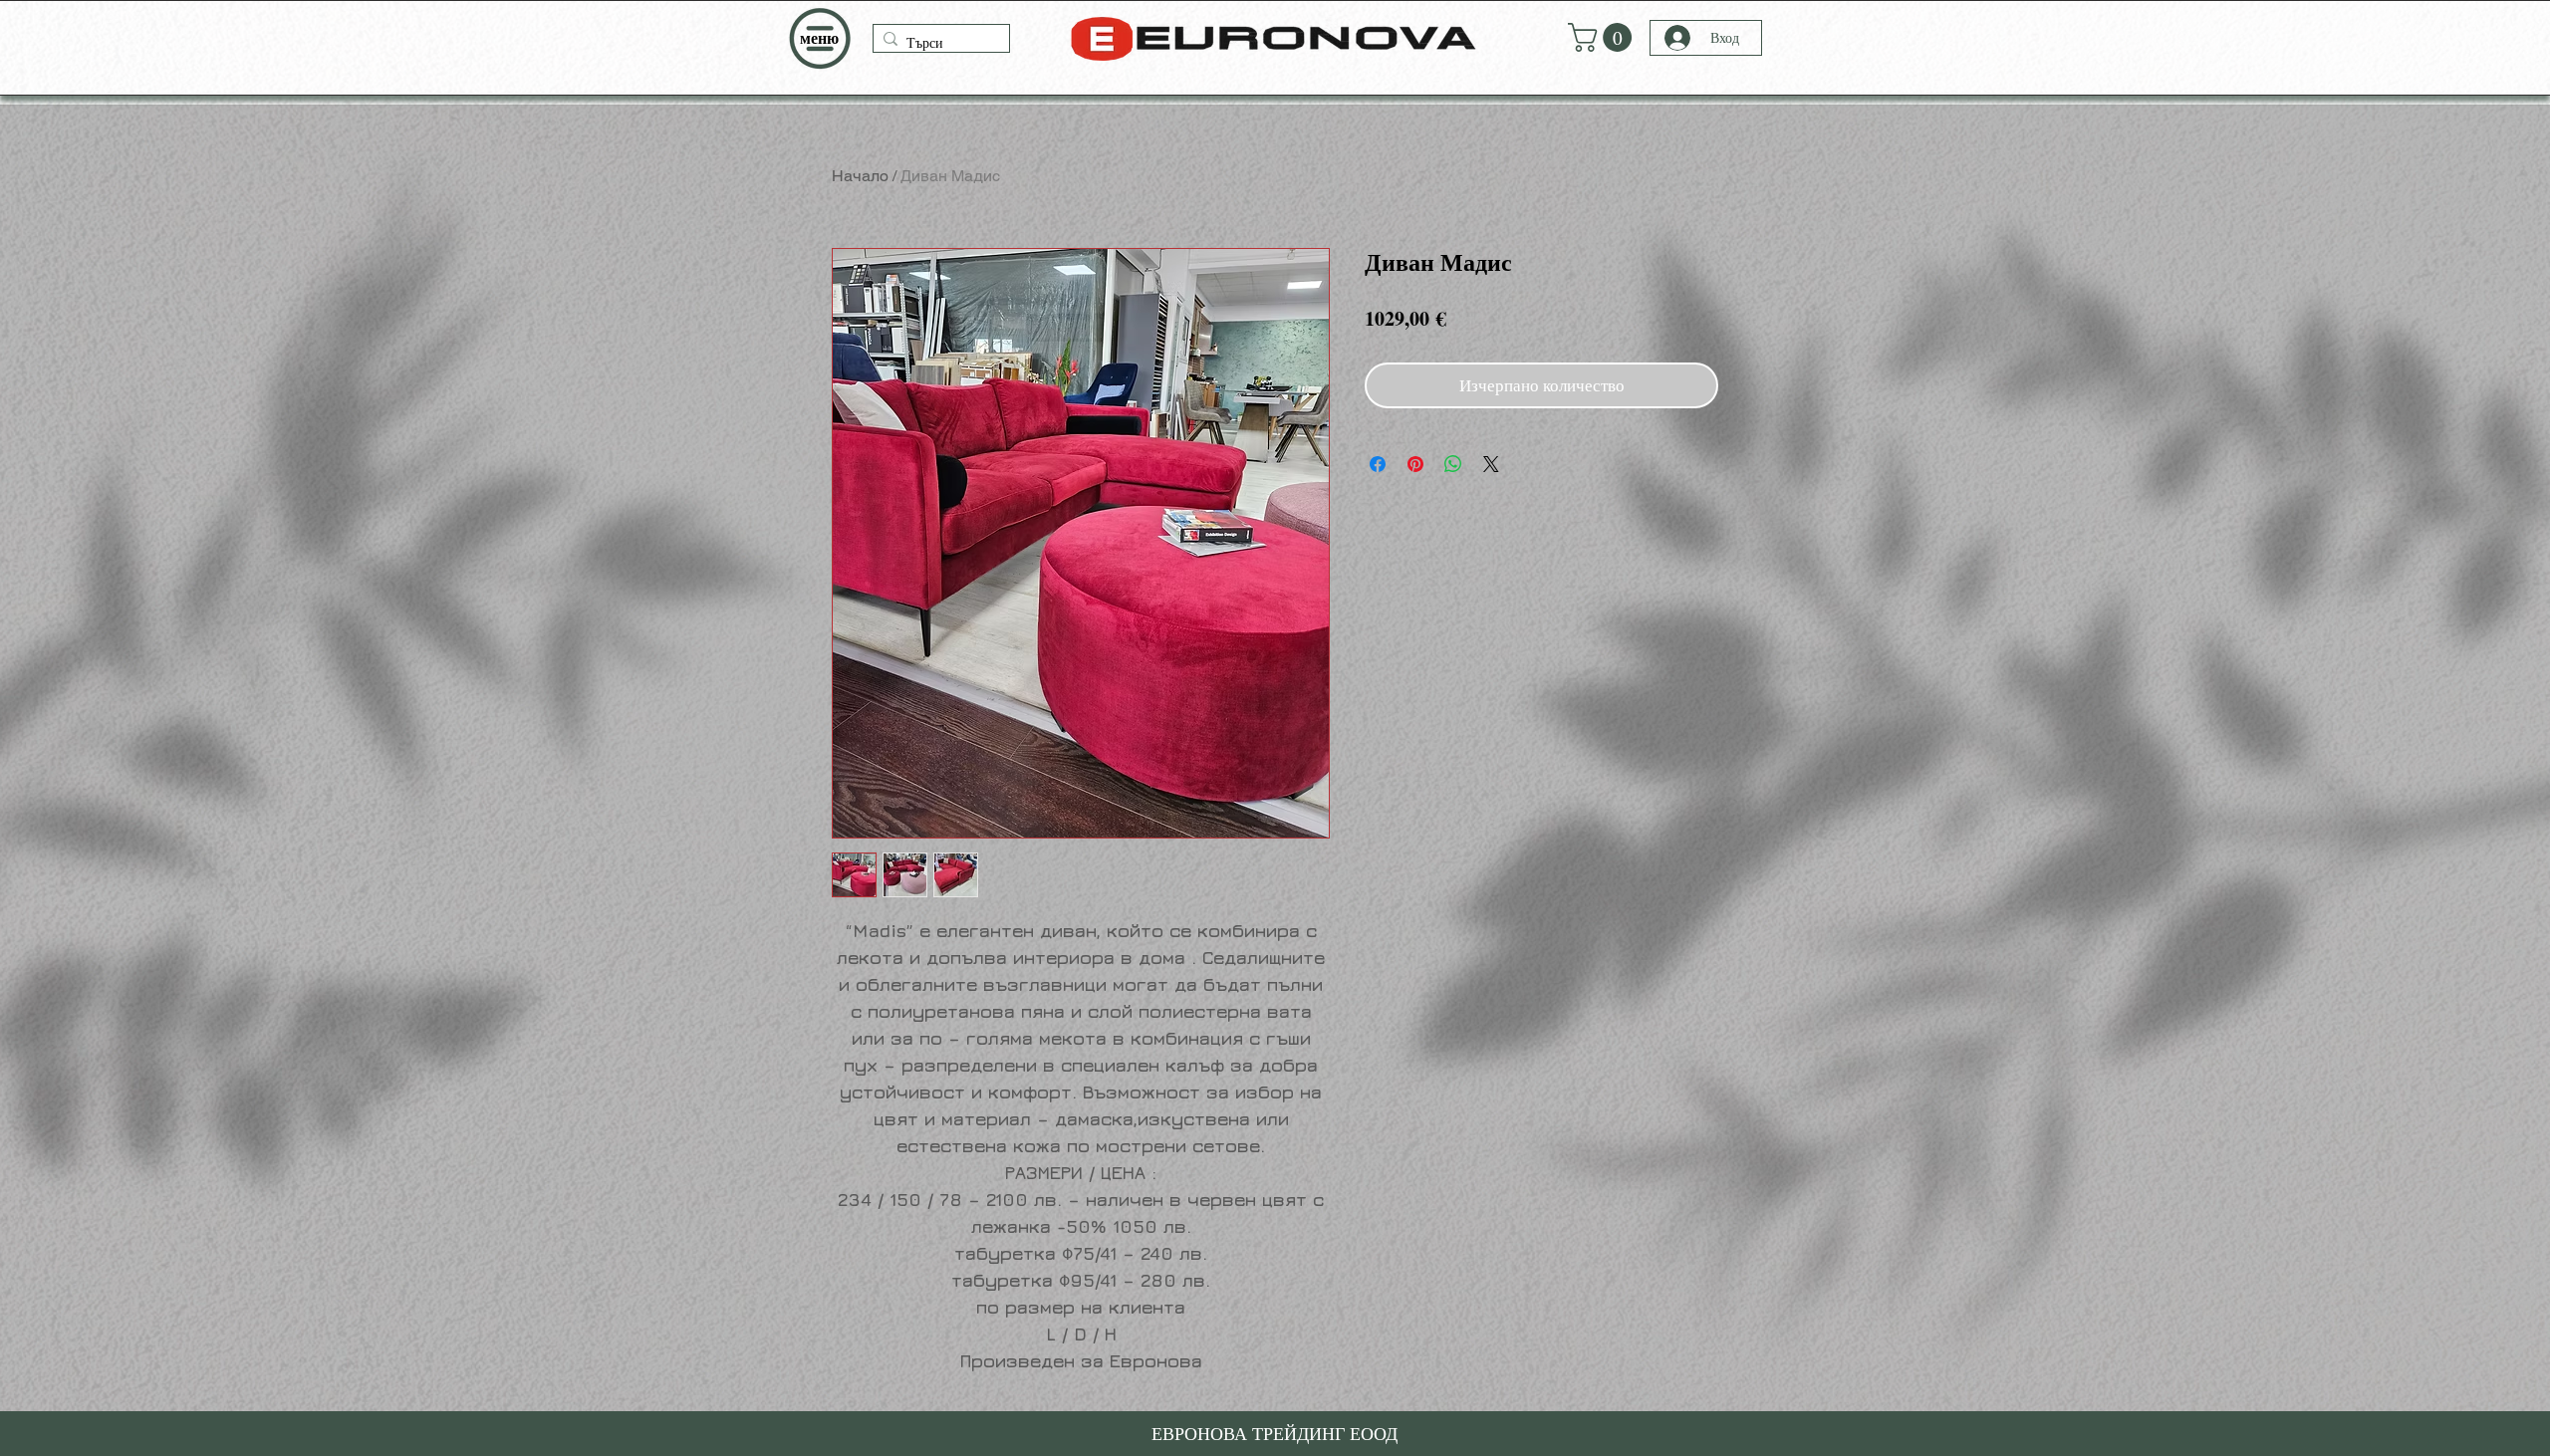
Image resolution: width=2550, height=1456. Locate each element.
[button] (819, 38)
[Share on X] (1491, 464)
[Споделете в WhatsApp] (1453, 464)
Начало (860, 176)
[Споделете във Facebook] (1378, 464)
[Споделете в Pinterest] (1415, 464)
